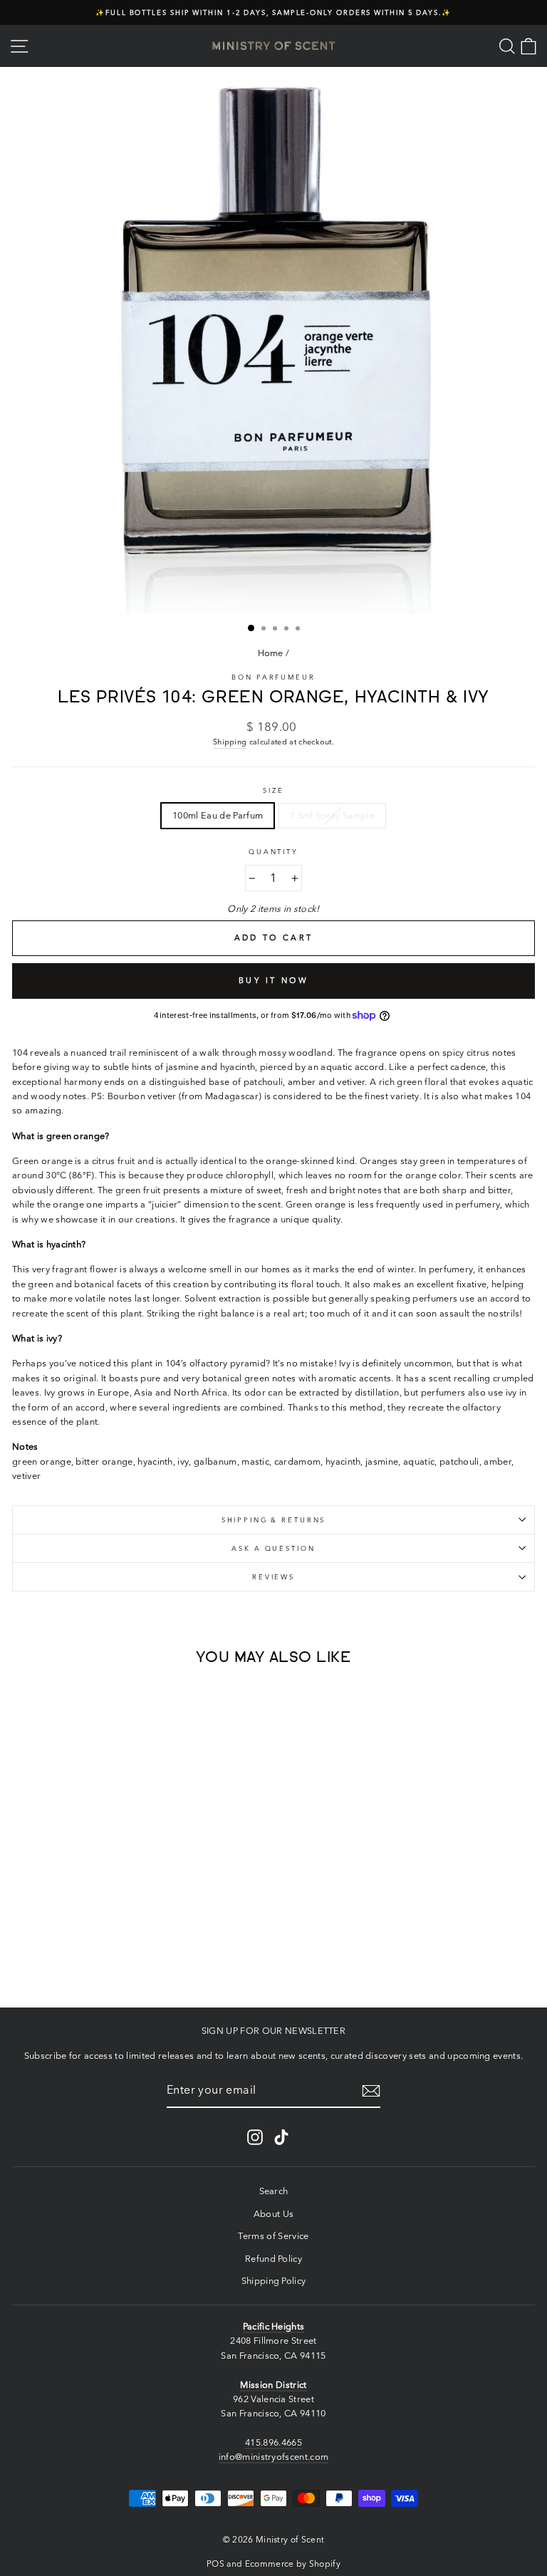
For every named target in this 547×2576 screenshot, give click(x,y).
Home (271, 653)
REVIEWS (273, 1577)
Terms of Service (273, 2236)
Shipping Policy (274, 2281)
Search (274, 2191)
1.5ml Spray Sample (332, 815)
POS (215, 2564)
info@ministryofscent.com (274, 2457)
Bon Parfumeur (273, 677)
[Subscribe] (371, 2091)
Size (273, 790)
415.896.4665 (273, 2442)
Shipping (230, 742)
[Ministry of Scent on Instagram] (255, 2137)
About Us (274, 2214)
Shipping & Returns (274, 1520)
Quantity (273, 852)
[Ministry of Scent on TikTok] (281, 2137)
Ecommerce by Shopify (293, 2564)
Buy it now (273, 980)
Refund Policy (273, 2259)
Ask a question (273, 1548)
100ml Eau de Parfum (218, 815)
